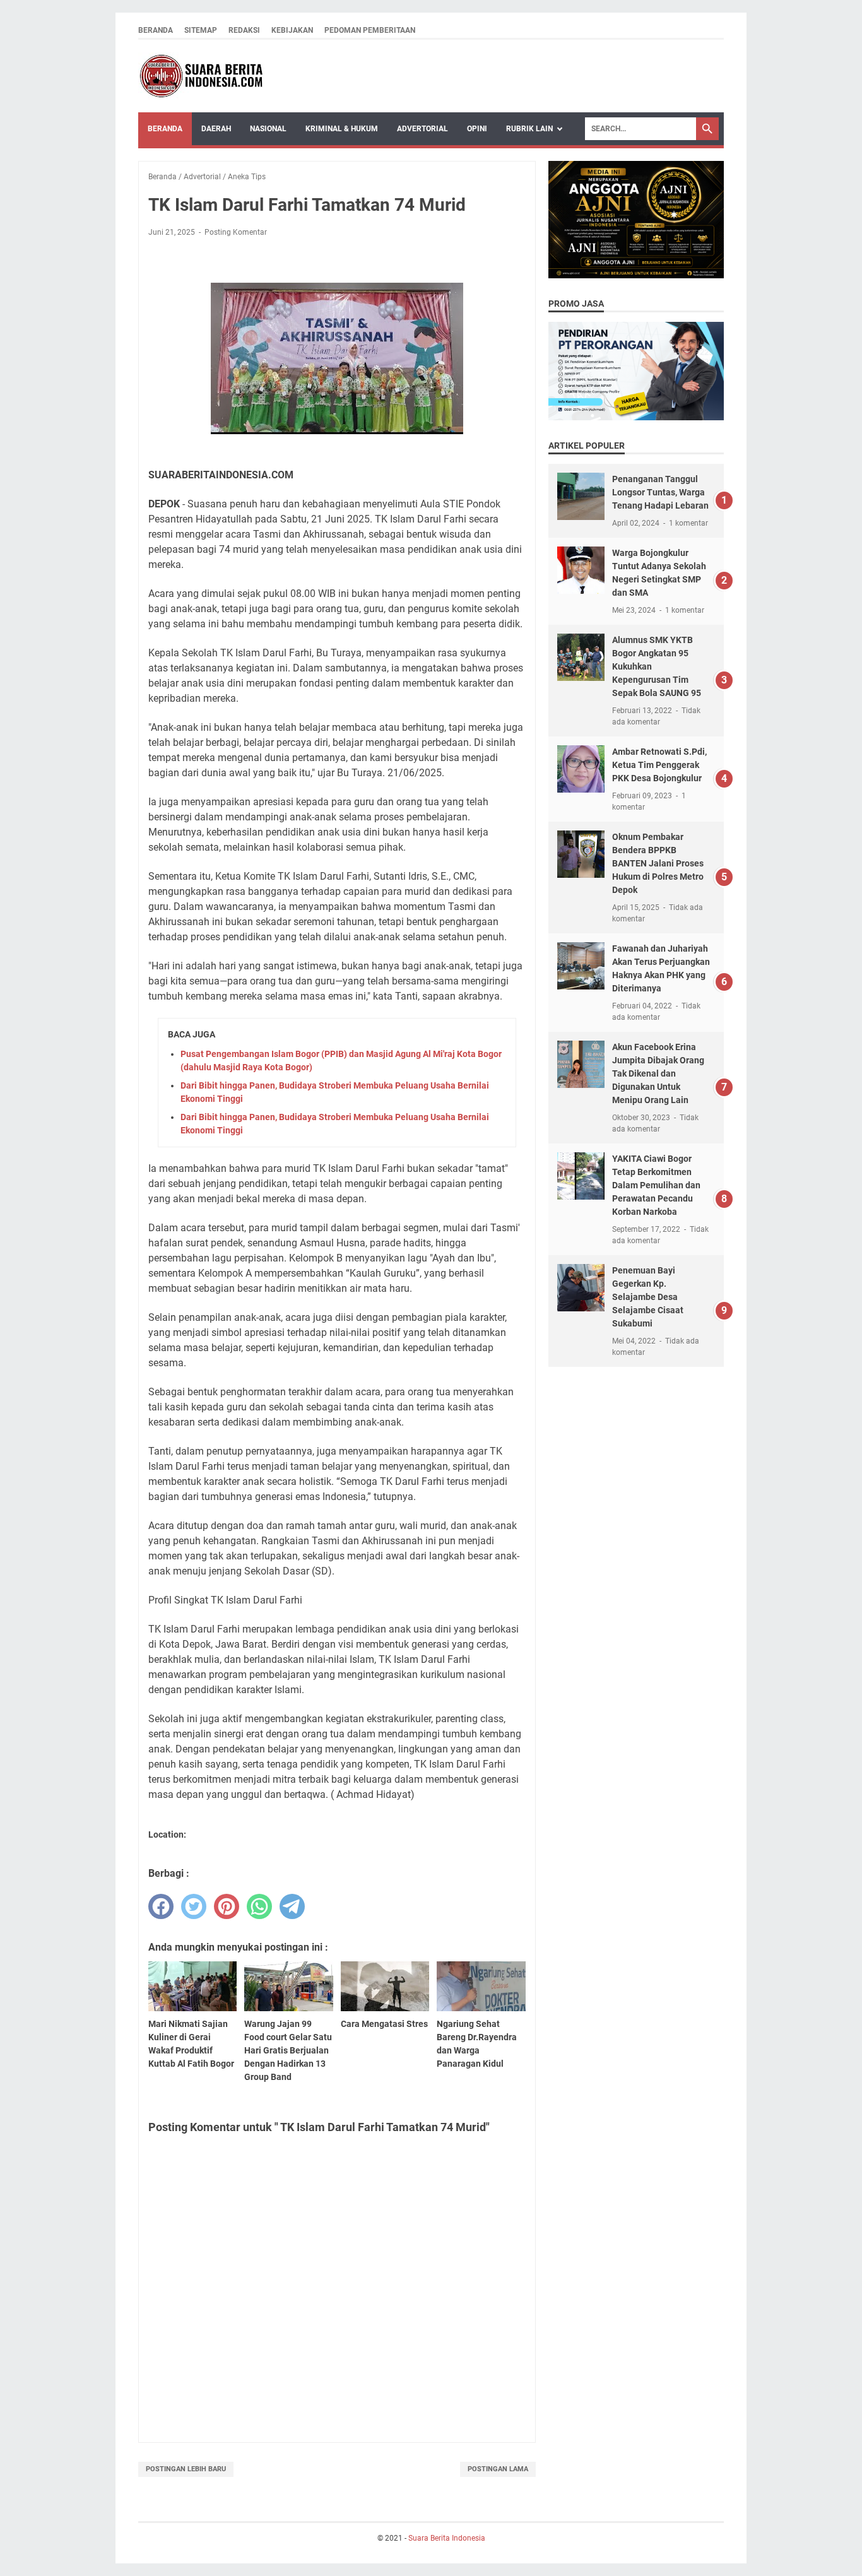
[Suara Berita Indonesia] (201, 76)
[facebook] (161, 1906)
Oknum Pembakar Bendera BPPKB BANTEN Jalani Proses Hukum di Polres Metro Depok (658, 863)
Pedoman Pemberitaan (370, 30)
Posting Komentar (236, 232)
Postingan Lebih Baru (186, 2469)
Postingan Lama (498, 2469)
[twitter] (194, 1906)
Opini (477, 129)
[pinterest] (227, 1906)
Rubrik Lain (529, 129)
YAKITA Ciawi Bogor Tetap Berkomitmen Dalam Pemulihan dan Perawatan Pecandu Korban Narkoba (656, 1185)
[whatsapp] (259, 1906)
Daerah (216, 129)
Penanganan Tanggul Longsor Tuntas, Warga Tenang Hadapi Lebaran (660, 492)
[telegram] (292, 1906)
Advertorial (422, 129)
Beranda (156, 30)
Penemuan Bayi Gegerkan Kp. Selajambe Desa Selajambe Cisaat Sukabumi (648, 1297)
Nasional (268, 129)
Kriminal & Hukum (342, 129)
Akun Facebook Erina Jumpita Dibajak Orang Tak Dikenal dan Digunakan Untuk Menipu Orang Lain (658, 1073)
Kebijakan (292, 30)
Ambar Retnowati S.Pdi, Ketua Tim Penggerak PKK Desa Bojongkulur (659, 765)
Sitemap (201, 30)
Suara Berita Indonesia (447, 2538)
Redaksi (244, 30)
